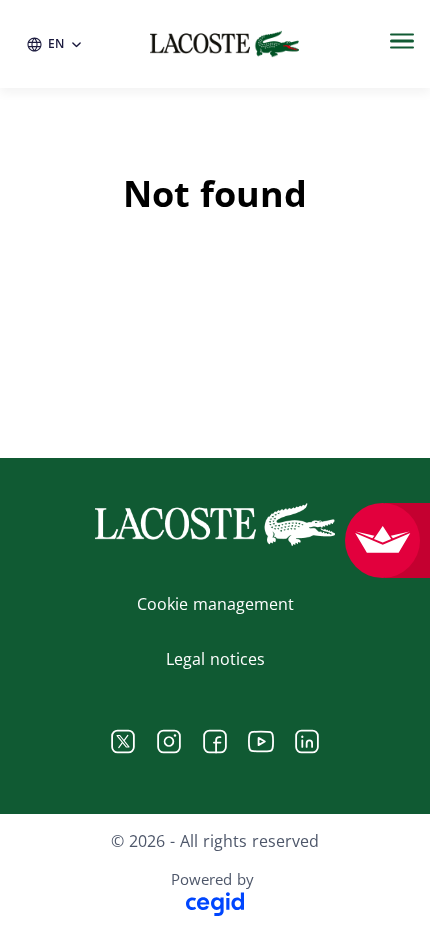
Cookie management (215, 604)
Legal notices (215, 659)
